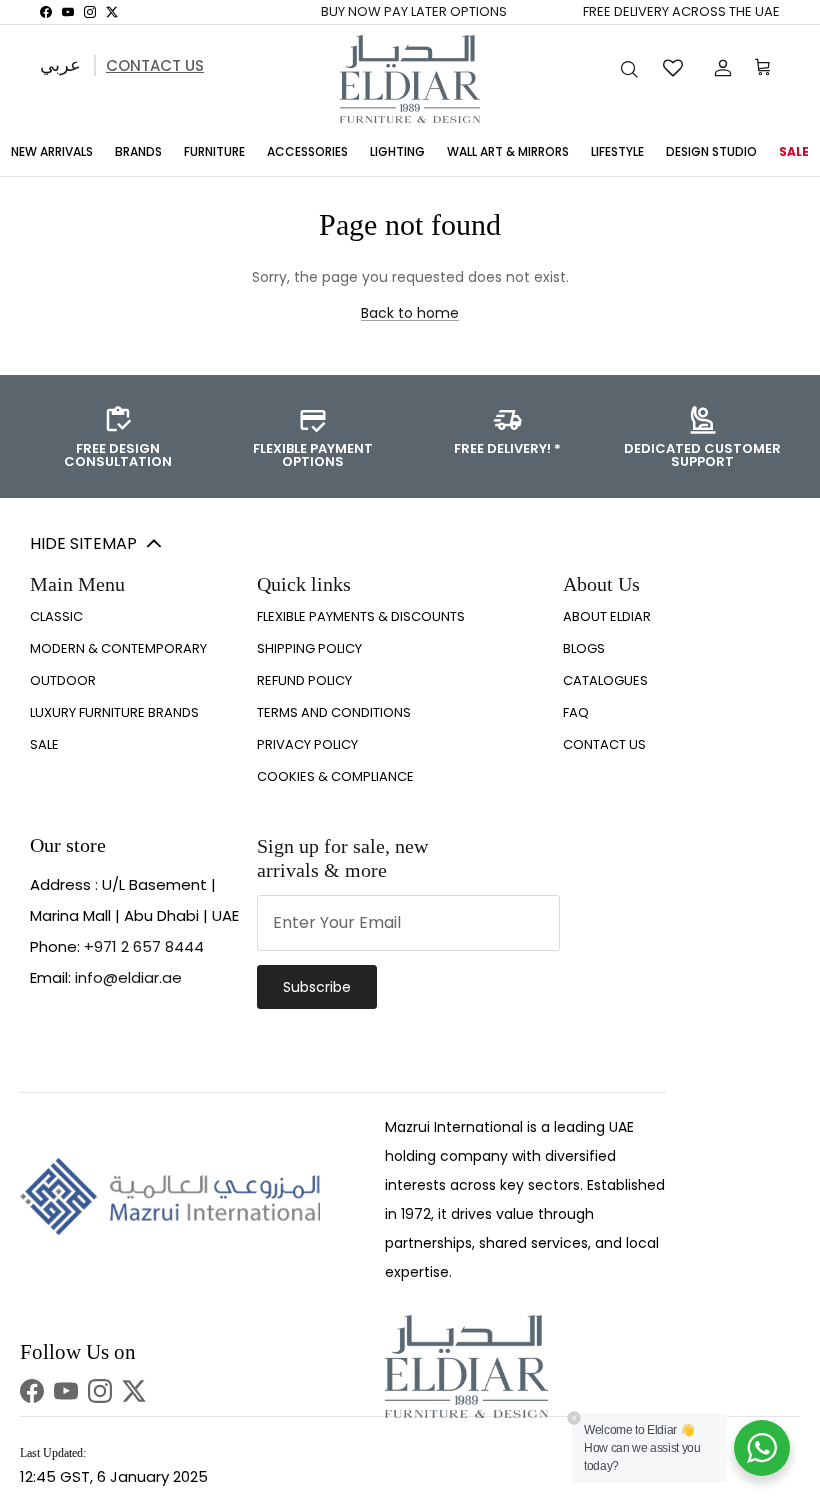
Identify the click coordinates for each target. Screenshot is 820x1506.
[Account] (719, 68)
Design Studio (711, 151)
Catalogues (605, 680)
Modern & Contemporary (118, 648)
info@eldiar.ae (128, 977)
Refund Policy (304, 680)
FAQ (576, 712)
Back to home (410, 313)
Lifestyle (617, 151)
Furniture (214, 151)
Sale (794, 151)
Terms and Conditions (334, 712)
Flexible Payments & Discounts (361, 616)
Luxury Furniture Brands (114, 712)
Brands (138, 151)
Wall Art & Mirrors (508, 151)
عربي (60, 64)
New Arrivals (52, 151)
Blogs (584, 648)
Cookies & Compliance (335, 776)
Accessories (307, 151)
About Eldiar (607, 616)
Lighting (397, 151)
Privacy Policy (307, 744)
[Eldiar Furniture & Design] (410, 79)
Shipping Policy (309, 648)
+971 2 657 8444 (144, 946)
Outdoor (63, 680)
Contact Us (155, 65)
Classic (56, 616)
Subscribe (317, 987)
